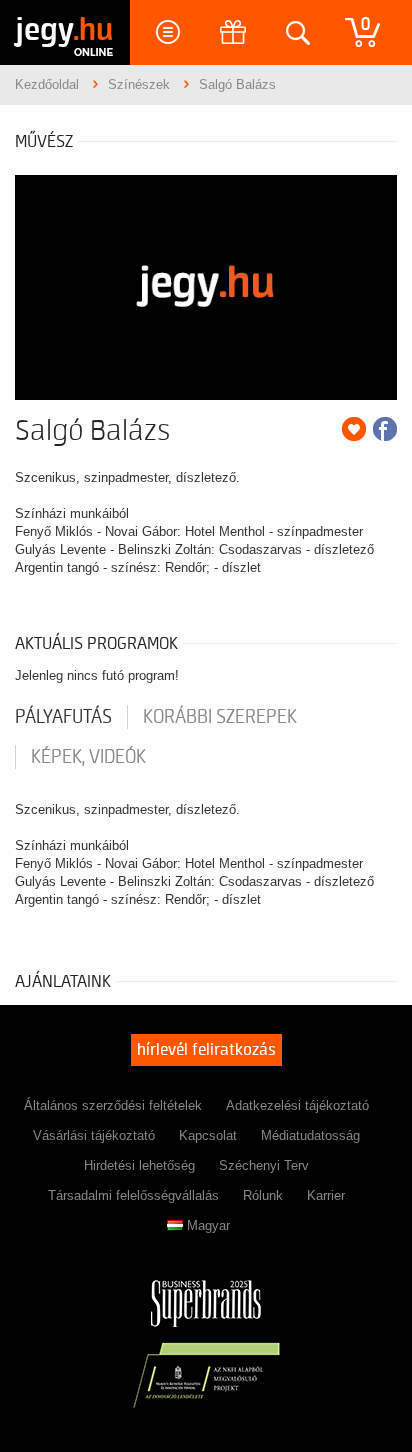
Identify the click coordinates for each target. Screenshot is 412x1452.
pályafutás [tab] (63, 717)
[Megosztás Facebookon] (385, 429)
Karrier (326, 1195)
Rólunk (263, 1195)
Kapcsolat (208, 1135)
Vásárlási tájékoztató (94, 1135)
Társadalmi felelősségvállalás (133, 1195)
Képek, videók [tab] (88, 757)
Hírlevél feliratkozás (206, 1050)
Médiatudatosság (310, 1135)
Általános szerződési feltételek (113, 1105)
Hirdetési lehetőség (139, 1165)
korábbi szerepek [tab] (220, 717)
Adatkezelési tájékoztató (297, 1105)
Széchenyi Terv (264, 1165)
